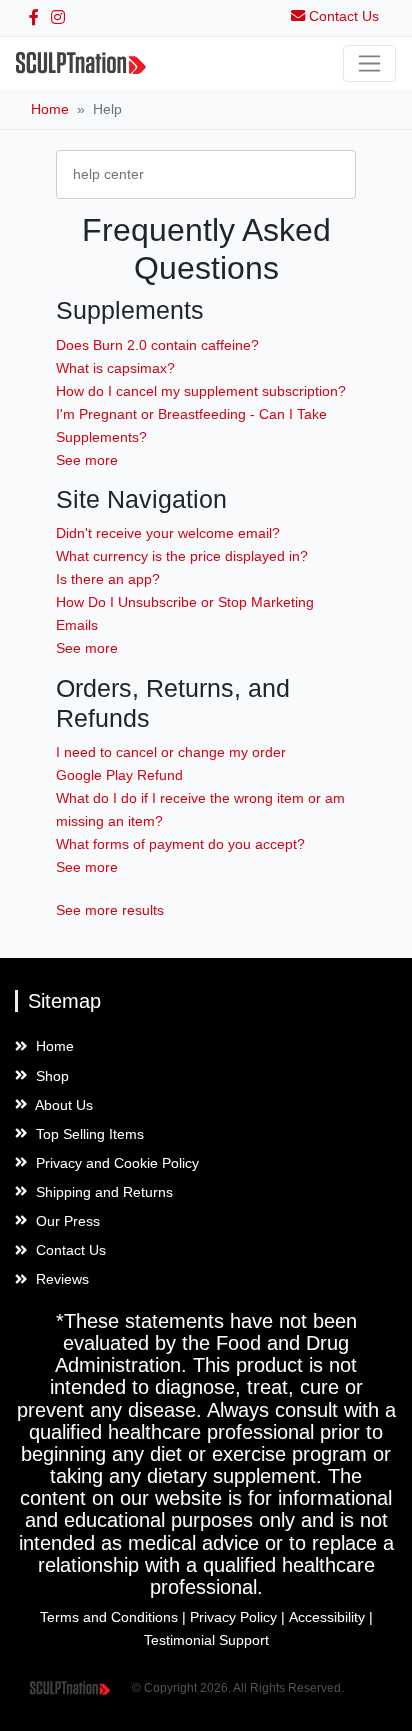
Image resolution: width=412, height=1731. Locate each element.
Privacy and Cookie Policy (115, 1163)
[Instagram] (58, 17)
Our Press (66, 1221)
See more (87, 460)
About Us (62, 1105)
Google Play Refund (119, 775)
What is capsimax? (115, 368)
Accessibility (327, 1617)
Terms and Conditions (109, 1617)
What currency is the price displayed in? (182, 556)
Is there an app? (108, 579)
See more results (110, 910)
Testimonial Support (206, 1640)
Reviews (60, 1279)
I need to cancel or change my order (171, 752)
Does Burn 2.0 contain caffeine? (157, 345)
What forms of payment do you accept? (180, 844)
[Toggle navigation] (369, 63)
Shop (50, 1076)
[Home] (81, 63)
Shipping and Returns (102, 1192)
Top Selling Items (88, 1134)
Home (50, 109)
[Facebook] (34, 17)
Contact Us (69, 1250)
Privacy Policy (233, 1617)
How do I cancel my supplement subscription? (201, 391)
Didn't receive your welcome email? (168, 533)
